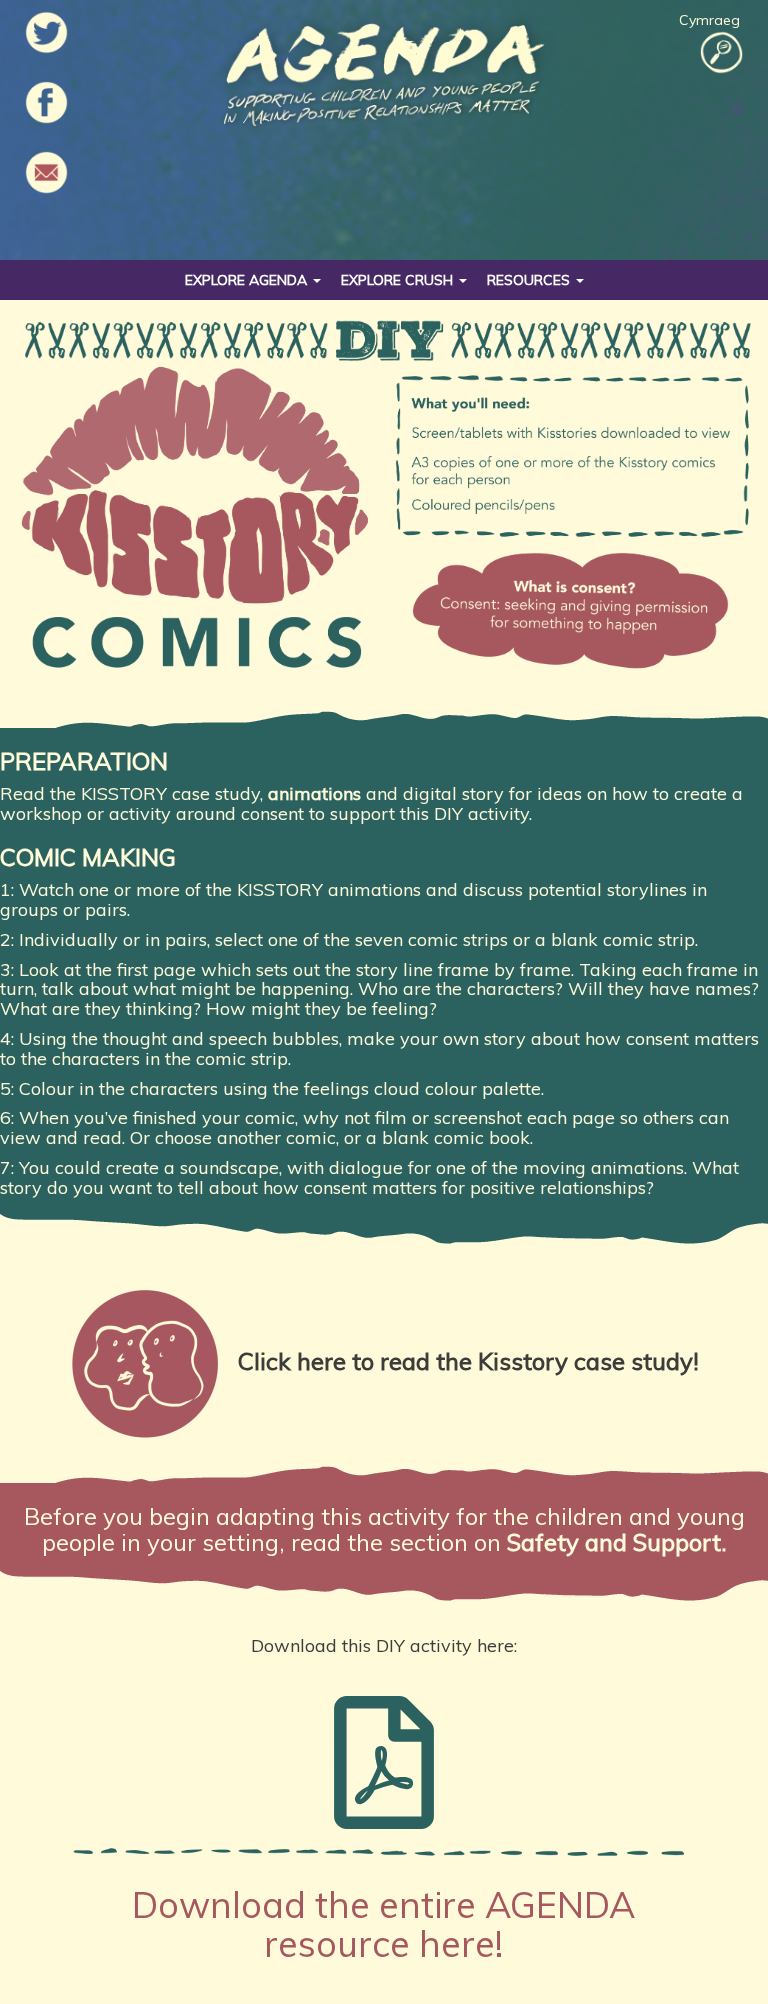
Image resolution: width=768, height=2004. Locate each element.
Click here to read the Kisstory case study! (468, 1361)
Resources (530, 280)
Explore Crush (399, 280)
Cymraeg (709, 20)
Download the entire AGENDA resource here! (383, 1924)
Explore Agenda (248, 280)
